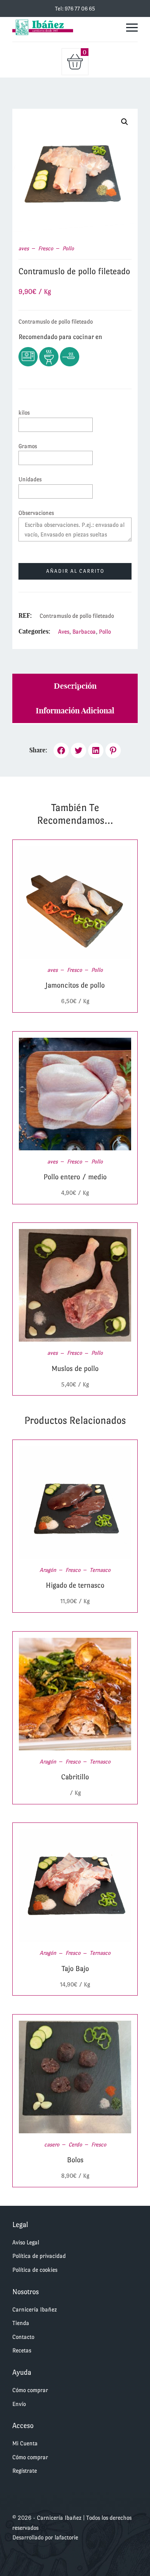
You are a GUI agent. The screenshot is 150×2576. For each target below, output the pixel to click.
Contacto (23, 2337)
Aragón (48, 1570)
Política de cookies (35, 2270)
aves (24, 248)
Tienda (21, 2323)
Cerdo (75, 2144)
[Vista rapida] (85, 902)
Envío (19, 2404)
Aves (64, 631)
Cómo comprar (30, 2390)
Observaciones (36, 513)
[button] (125, 122)
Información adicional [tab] (75, 711)
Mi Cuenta (25, 2443)
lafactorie (66, 2537)
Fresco (46, 248)
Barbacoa (84, 631)
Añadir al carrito (75, 571)
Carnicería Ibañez (35, 2309)
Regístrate (25, 2471)
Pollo (68, 248)
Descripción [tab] (75, 686)
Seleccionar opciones (66, 902)
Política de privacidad (39, 2256)
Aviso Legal (26, 2242)
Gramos (28, 446)
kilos (24, 412)
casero (52, 2144)
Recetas (22, 2350)
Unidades (30, 479)
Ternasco (100, 1570)
